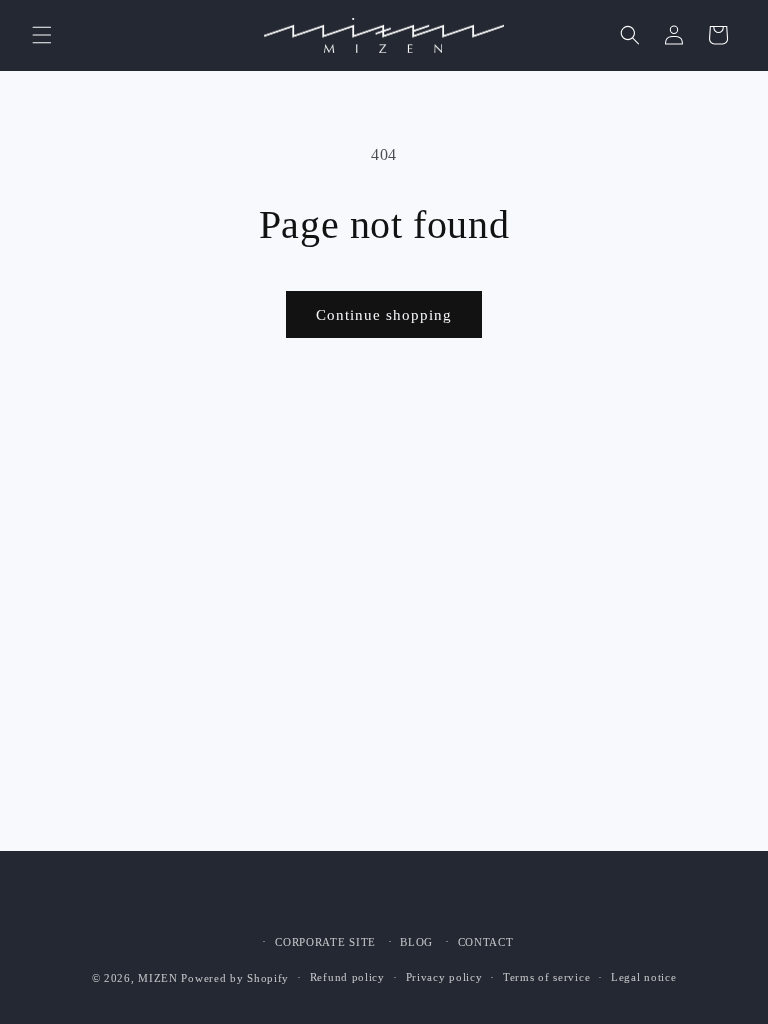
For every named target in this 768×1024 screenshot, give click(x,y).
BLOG (416, 942)
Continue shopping (384, 315)
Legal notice (643, 977)
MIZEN (158, 978)
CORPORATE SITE (325, 942)
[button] (42, 35)
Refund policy (347, 977)
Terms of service (546, 977)
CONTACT (486, 942)
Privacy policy (444, 977)
